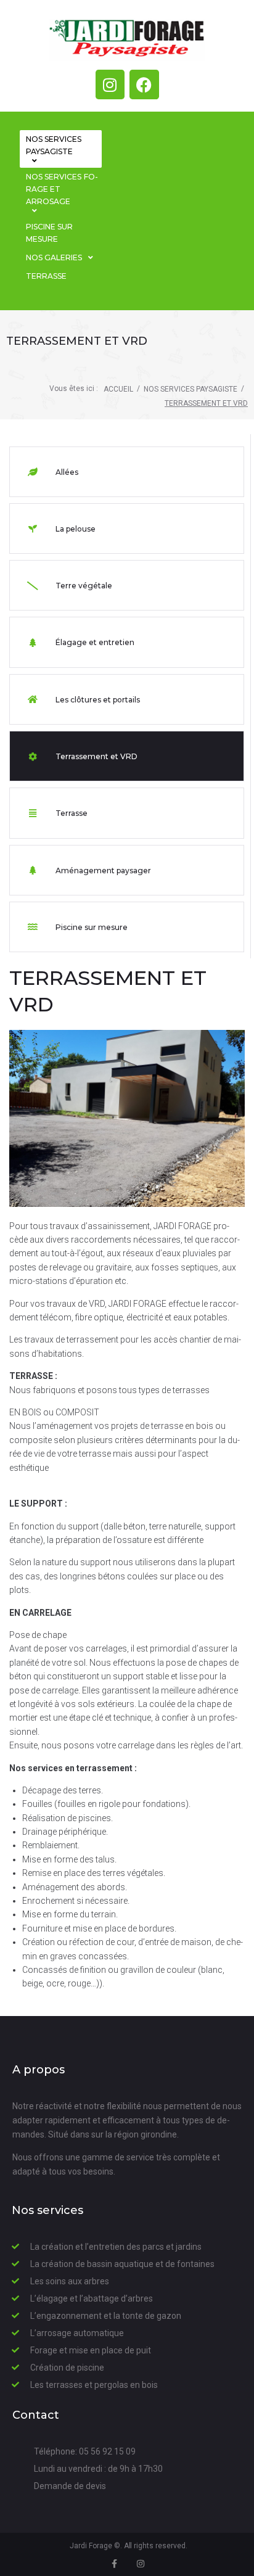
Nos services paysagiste (190, 389)
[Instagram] (110, 84)
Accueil (118, 389)
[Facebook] (144, 84)
